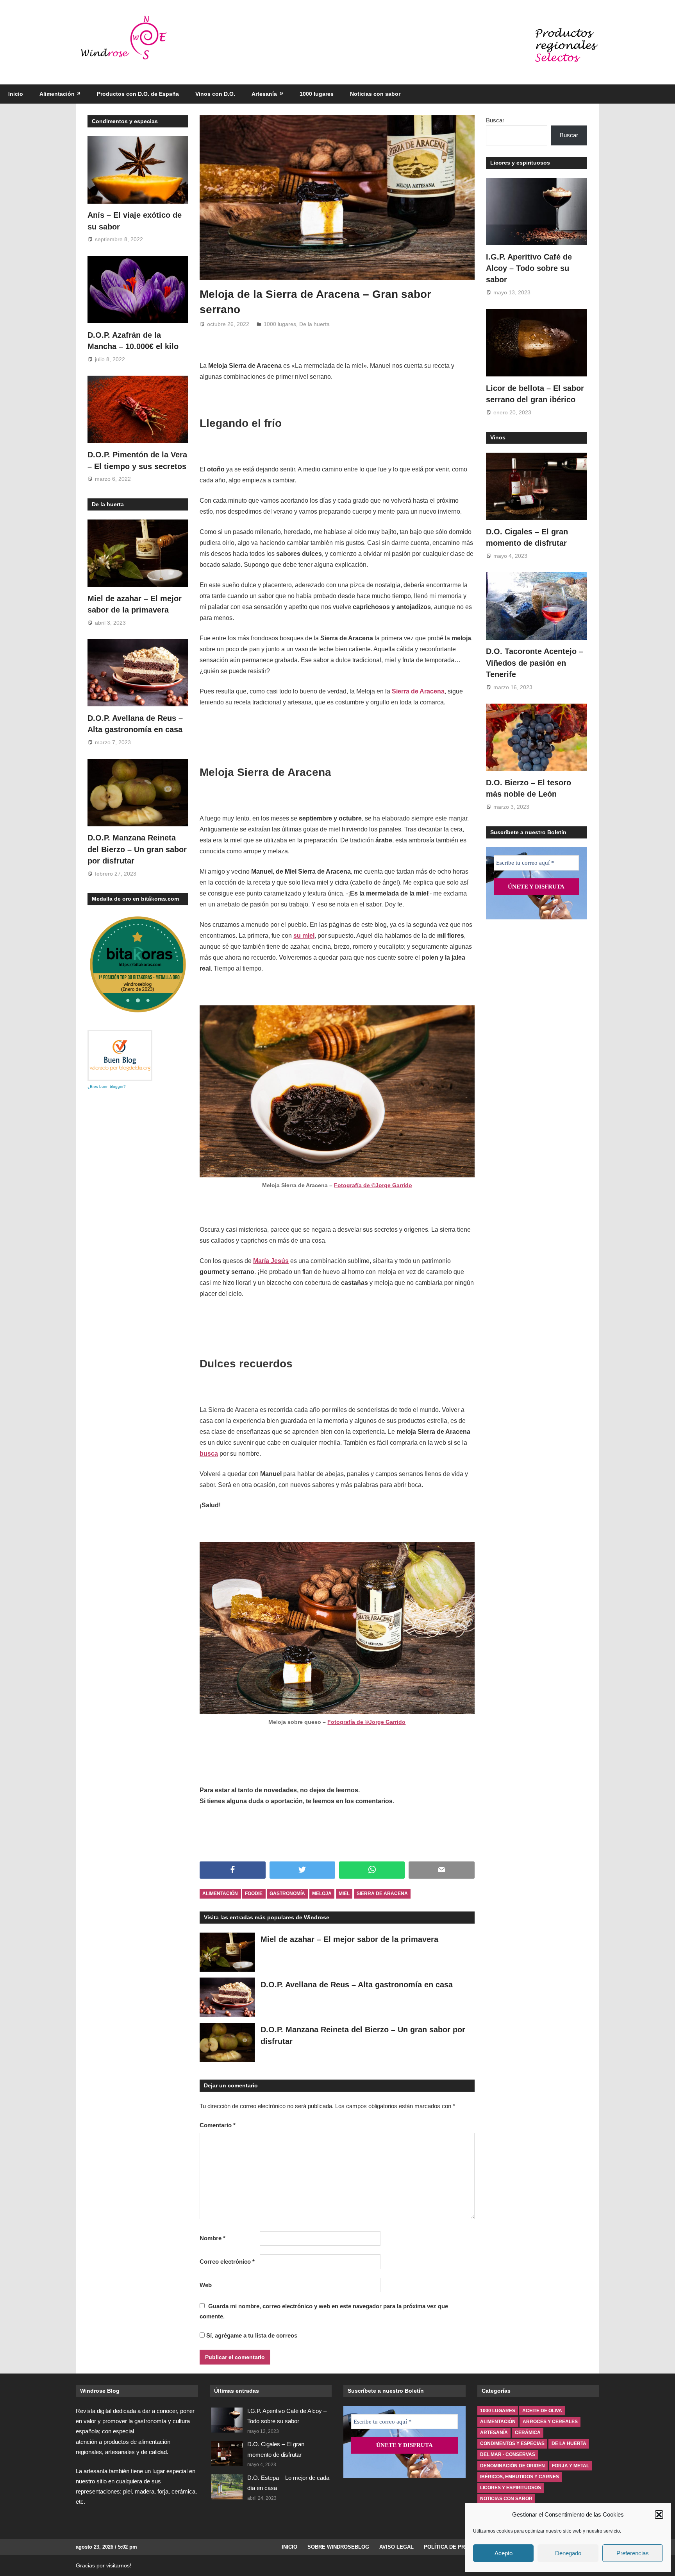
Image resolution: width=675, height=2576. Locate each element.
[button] (659, 2515)
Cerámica (528, 2433)
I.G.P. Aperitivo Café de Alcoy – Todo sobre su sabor (529, 268)
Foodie (254, 1893)
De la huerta (314, 324)
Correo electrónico (227, 2262)
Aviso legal (396, 2547)
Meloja (322, 1893)
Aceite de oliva (542, 2411)
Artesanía (264, 94)
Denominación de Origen (512, 2466)
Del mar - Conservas (508, 2454)
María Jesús (271, 1261)
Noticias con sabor (375, 94)
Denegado (568, 2553)
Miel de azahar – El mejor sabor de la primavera (349, 1939)
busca (209, 1454)
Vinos (498, 437)
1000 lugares (317, 94)
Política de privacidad (456, 2547)
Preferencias (633, 2553)
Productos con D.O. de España (138, 94)
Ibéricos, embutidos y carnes (520, 2477)
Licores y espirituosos (520, 163)
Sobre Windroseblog (338, 2547)
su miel (304, 936)
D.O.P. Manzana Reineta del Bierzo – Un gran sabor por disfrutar (137, 849)
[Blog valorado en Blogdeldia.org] (120, 1055)
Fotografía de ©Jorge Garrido (373, 1185)
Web (206, 2285)
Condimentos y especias (125, 121)
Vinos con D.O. (215, 94)
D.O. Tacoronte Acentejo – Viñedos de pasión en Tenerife (535, 663)
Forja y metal (571, 2466)
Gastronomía (287, 1893)
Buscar (495, 120)
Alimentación (57, 94)
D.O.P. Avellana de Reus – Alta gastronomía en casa (357, 1985)
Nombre (212, 2238)
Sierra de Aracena (418, 691)
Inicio (16, 94)
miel (344, 1893)
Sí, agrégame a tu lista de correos (251, 2335)
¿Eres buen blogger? (107, 1086)
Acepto (504, 2553)
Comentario (218, 2125)
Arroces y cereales (550, 2422)
